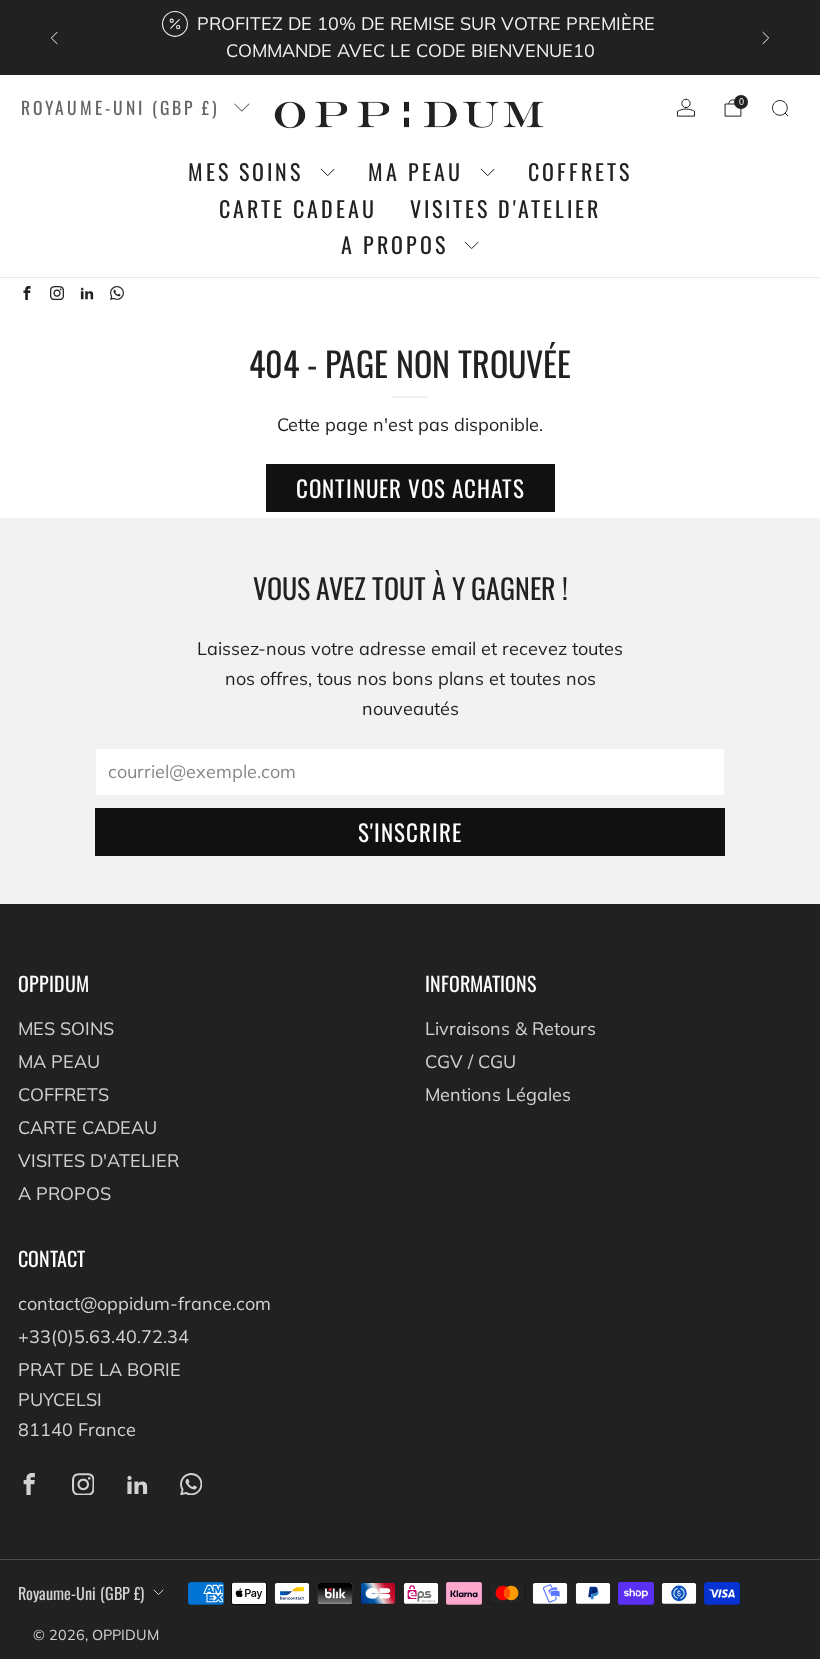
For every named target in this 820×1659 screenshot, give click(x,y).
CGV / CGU (470, 1061)
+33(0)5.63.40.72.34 (103, 1336)
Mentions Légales (498, 1094)
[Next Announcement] (766, 38)
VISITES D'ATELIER (505, 208)
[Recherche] (780, 108)
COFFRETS (580, 172)
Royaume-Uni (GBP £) (120, 107)
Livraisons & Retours (510, 1028)
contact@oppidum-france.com (144, 1303)
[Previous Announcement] (54, 38)
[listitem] (410, 37)
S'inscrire (410, 832)
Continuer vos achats (410, 488)
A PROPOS (394, 245)
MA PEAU (415, 172)
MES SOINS (245, 172)
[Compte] (686, 108)
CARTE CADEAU (298, 208)
